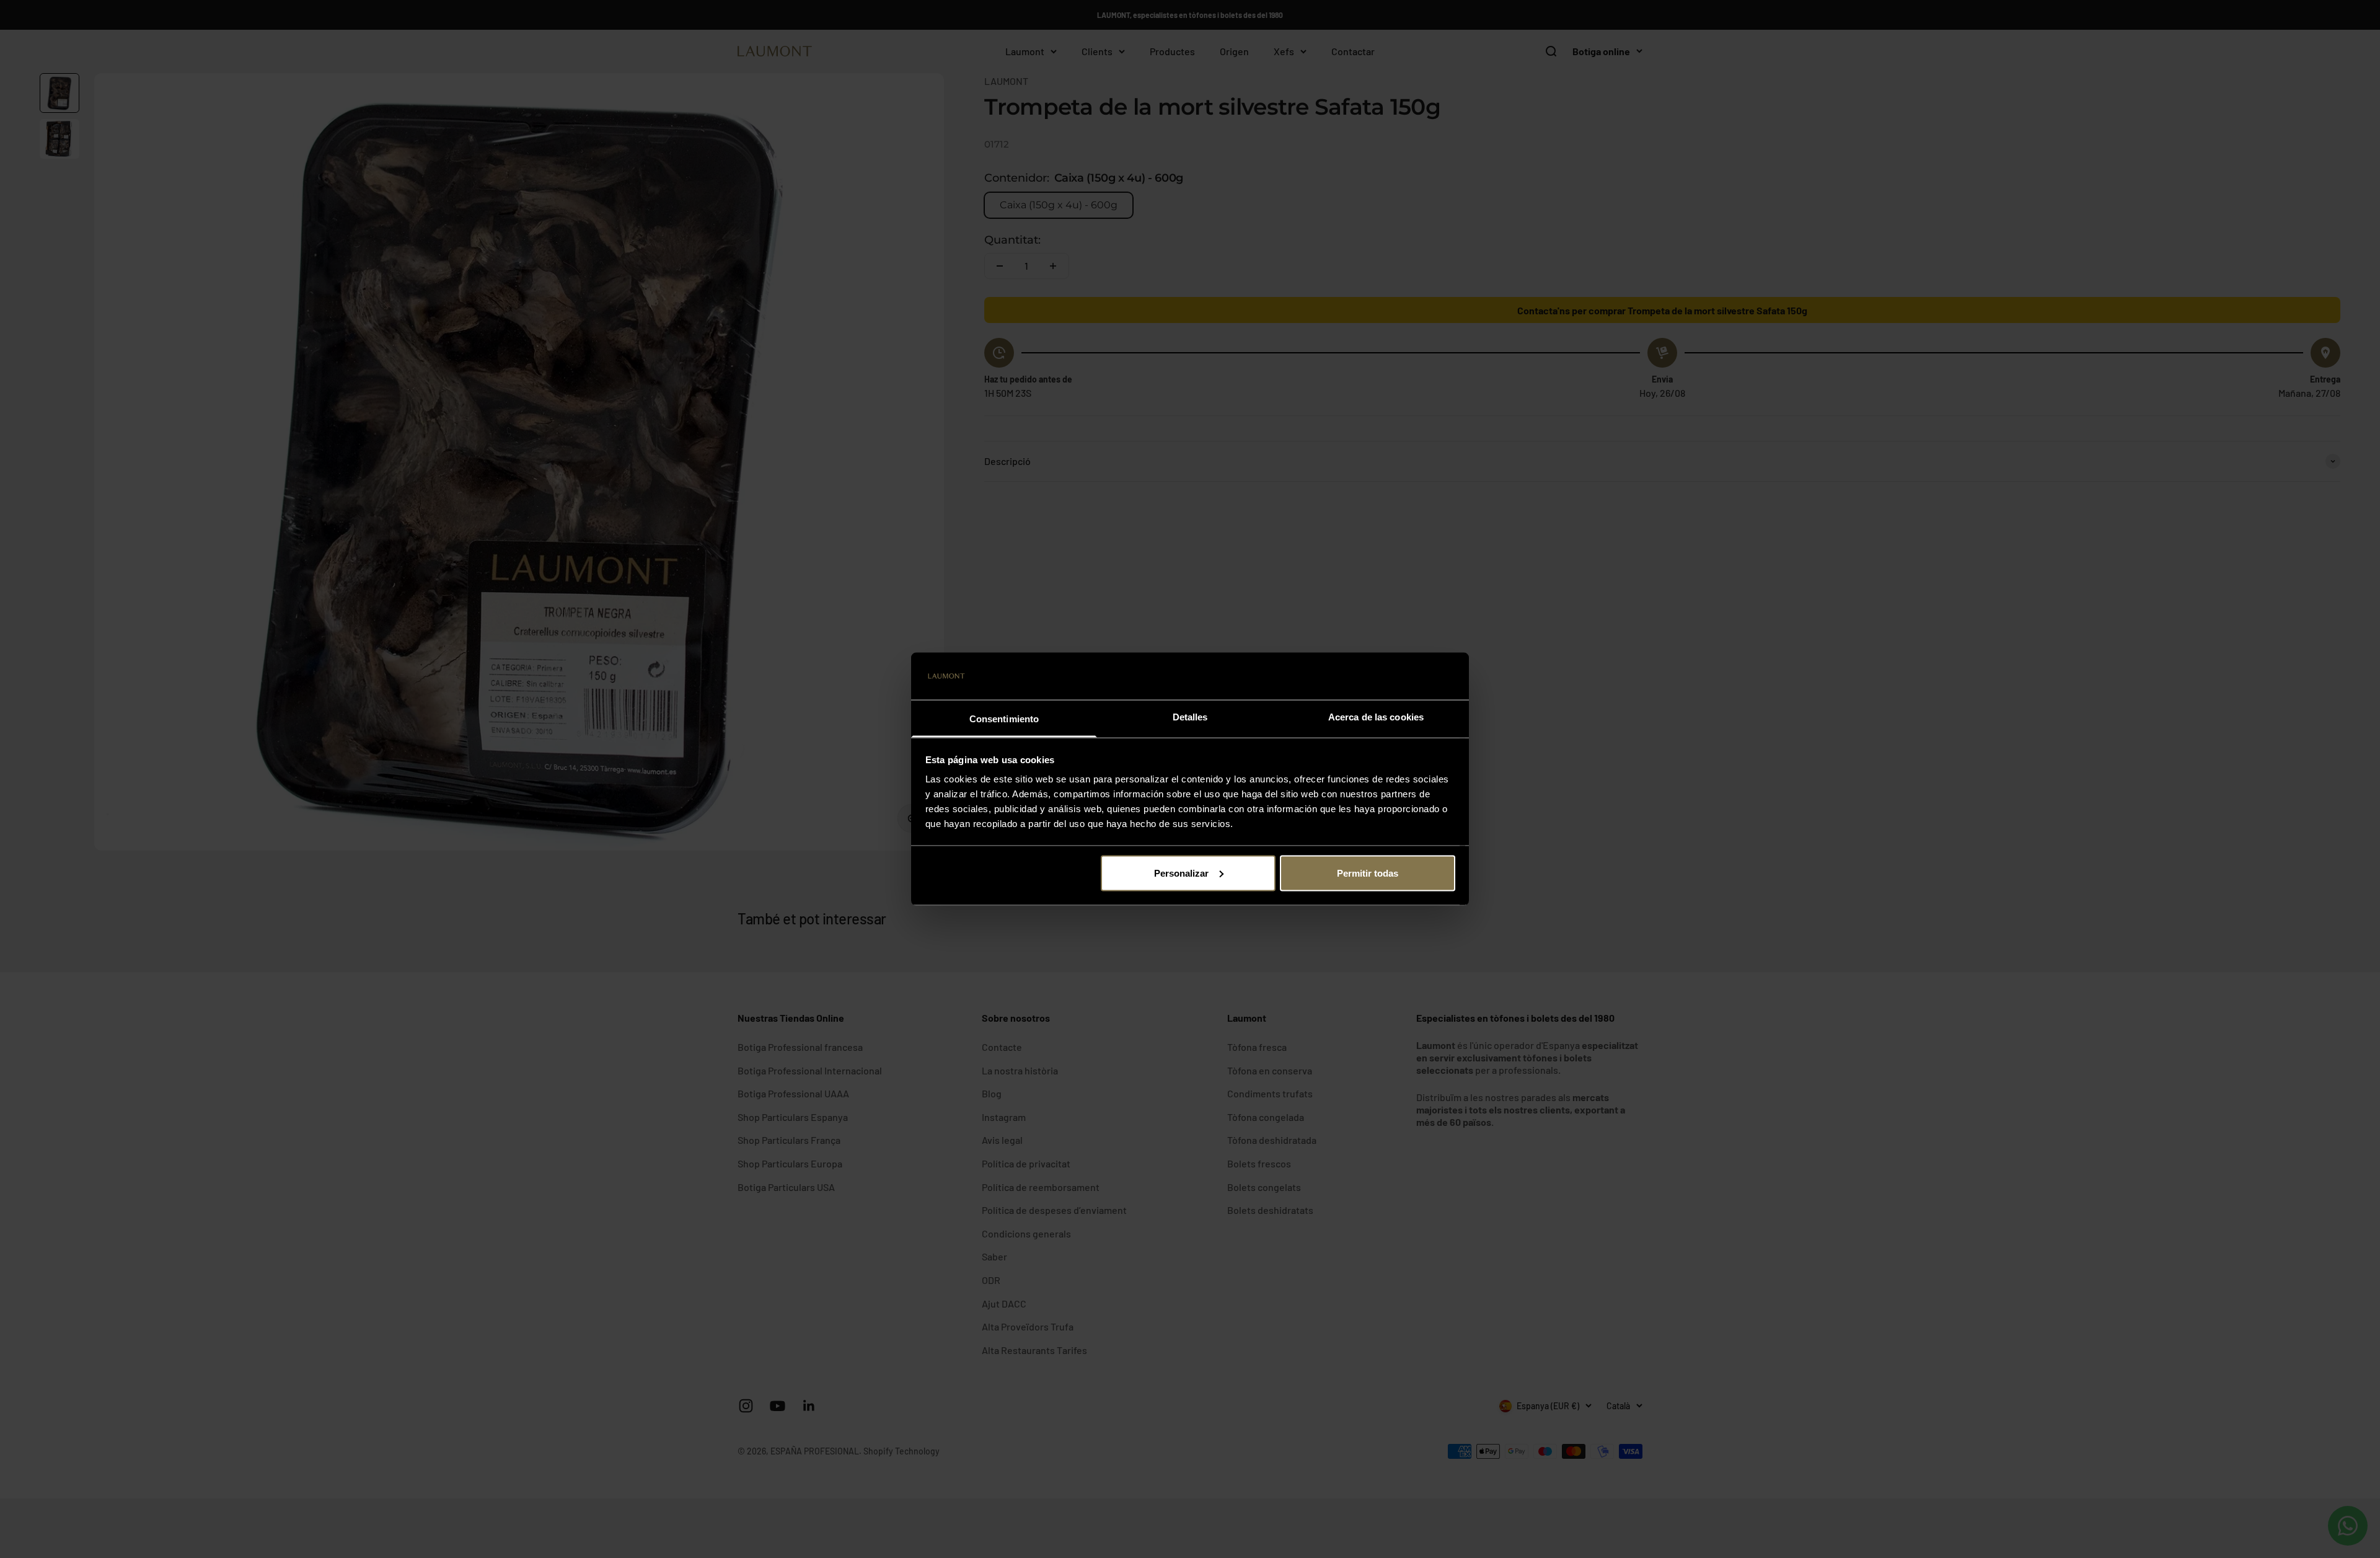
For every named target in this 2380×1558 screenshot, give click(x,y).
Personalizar (1181, 873)
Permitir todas (1368, 873)
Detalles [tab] (1190, 717)
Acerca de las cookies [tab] (1376, 717)
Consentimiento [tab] (1004, 719)
